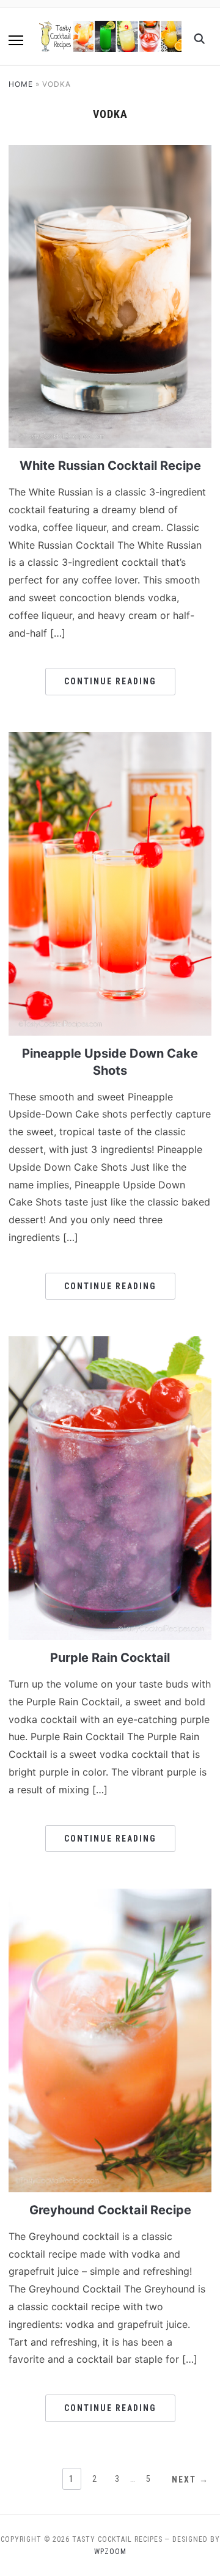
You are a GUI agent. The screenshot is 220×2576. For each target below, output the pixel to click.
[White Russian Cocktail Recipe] (110, 152)
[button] (16, 40)
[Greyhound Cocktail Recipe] (110, 1896)
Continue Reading (110, 681)
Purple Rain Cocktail (110, 1658)
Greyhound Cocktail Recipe (110, 2210)
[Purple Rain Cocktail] (110, 1344)
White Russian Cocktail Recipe (110, 466)
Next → (190, 2479)
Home (21, 84)
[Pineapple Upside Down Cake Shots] (110, 739)
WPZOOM (110, 2552)
